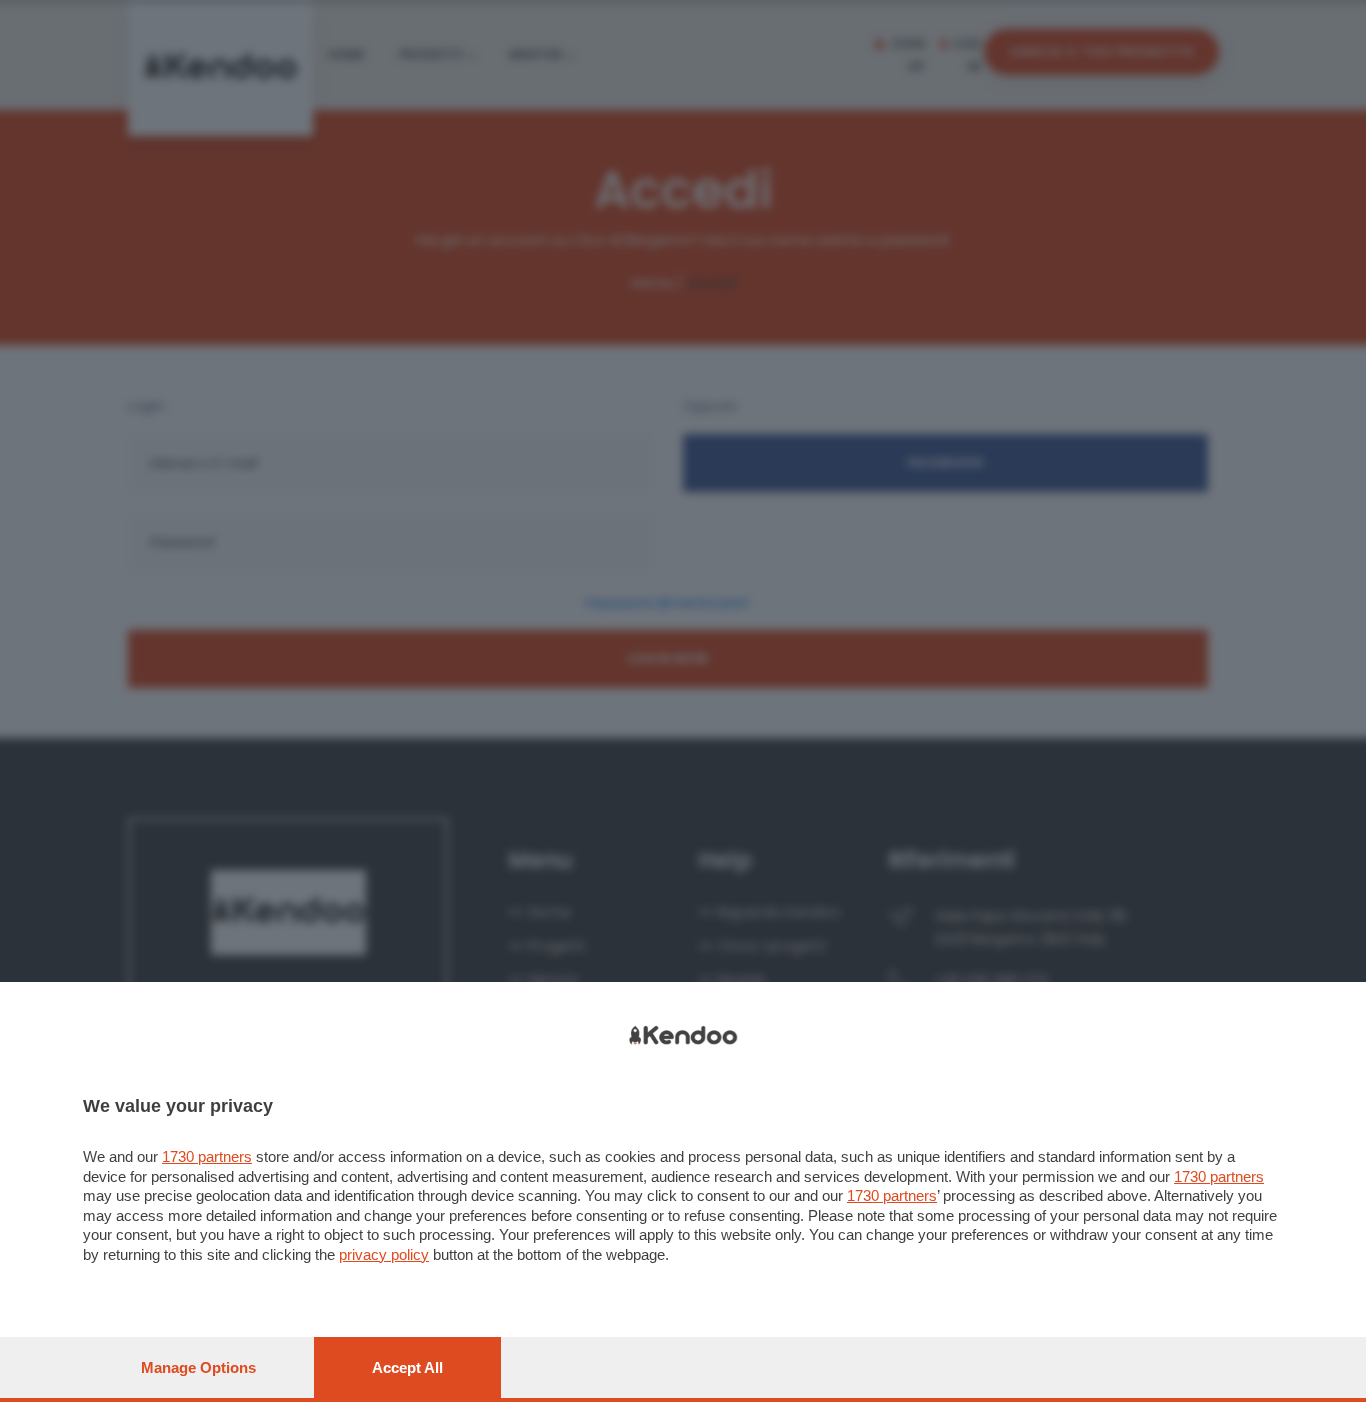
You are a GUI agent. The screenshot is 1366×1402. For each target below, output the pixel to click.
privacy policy (384, 1254)
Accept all (407, 1367)
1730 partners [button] (207, 1156)
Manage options (198, 1367)
